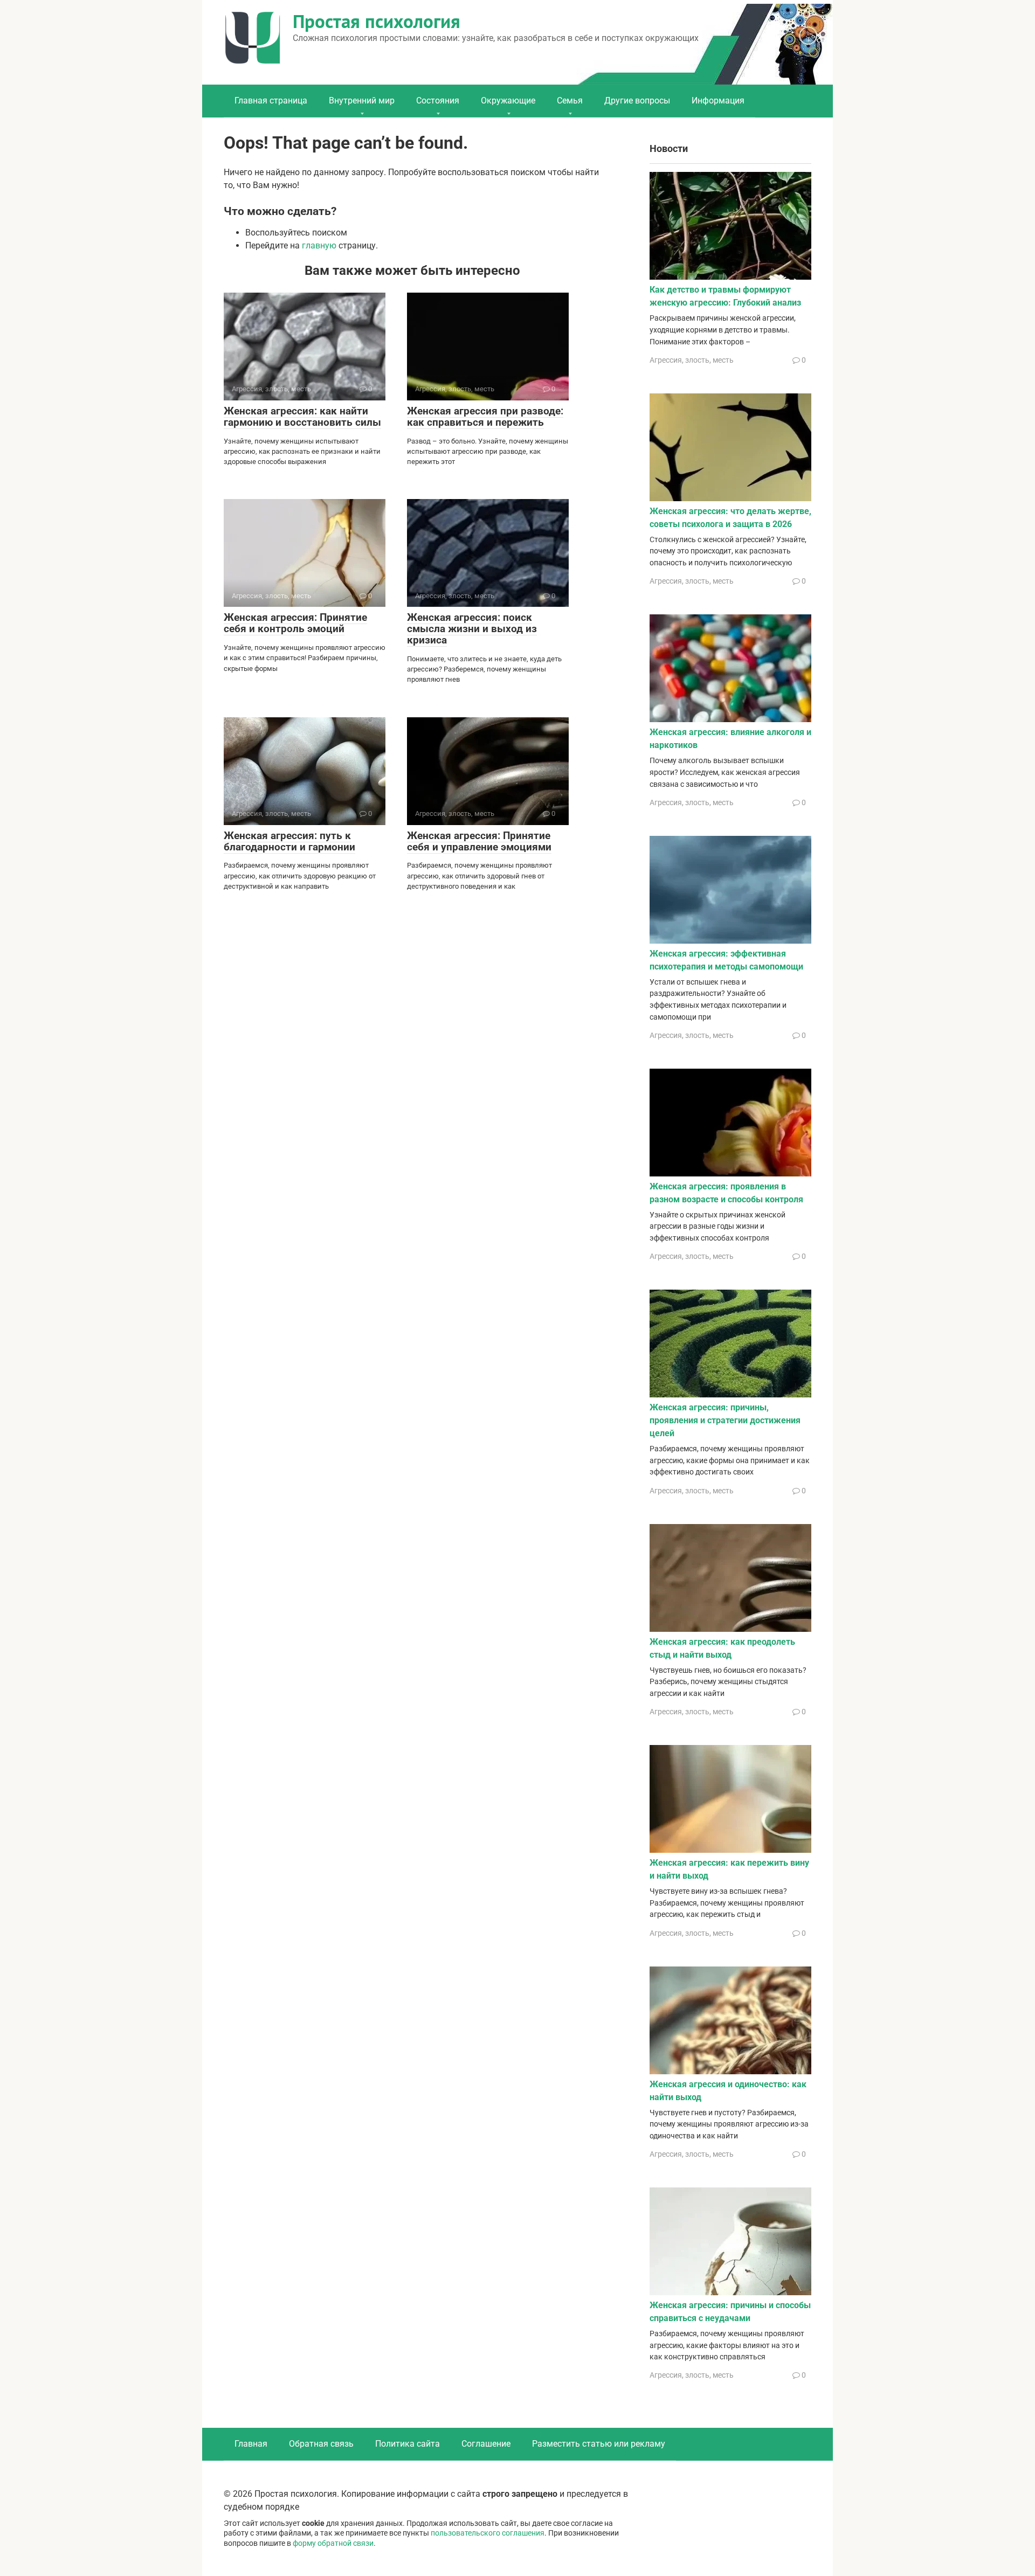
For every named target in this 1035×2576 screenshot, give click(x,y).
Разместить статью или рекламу (599, 2444)
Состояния (438, 101)
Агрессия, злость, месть (692, 360)
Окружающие (508, 101)
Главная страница (271, 101)
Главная (251, 2444)
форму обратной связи (333, 2543)
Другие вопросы (637, 101)
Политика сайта (408, 2444)
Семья (570, 101)
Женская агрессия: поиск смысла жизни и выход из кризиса (472, 629)
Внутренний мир (362, 101)
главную (319, 245)
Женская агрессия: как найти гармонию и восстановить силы (302, 417)
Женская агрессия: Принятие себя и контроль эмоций (295, 623)
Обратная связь (321, 2444)
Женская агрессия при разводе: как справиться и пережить (485, 417)
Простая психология (377, 21)
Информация (718, 101)
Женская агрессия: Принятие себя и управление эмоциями (479, 841)
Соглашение (486, 2444)
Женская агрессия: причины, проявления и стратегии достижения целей (725, 1420)
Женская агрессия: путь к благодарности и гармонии (289, 841)
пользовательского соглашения (488, 2533)
